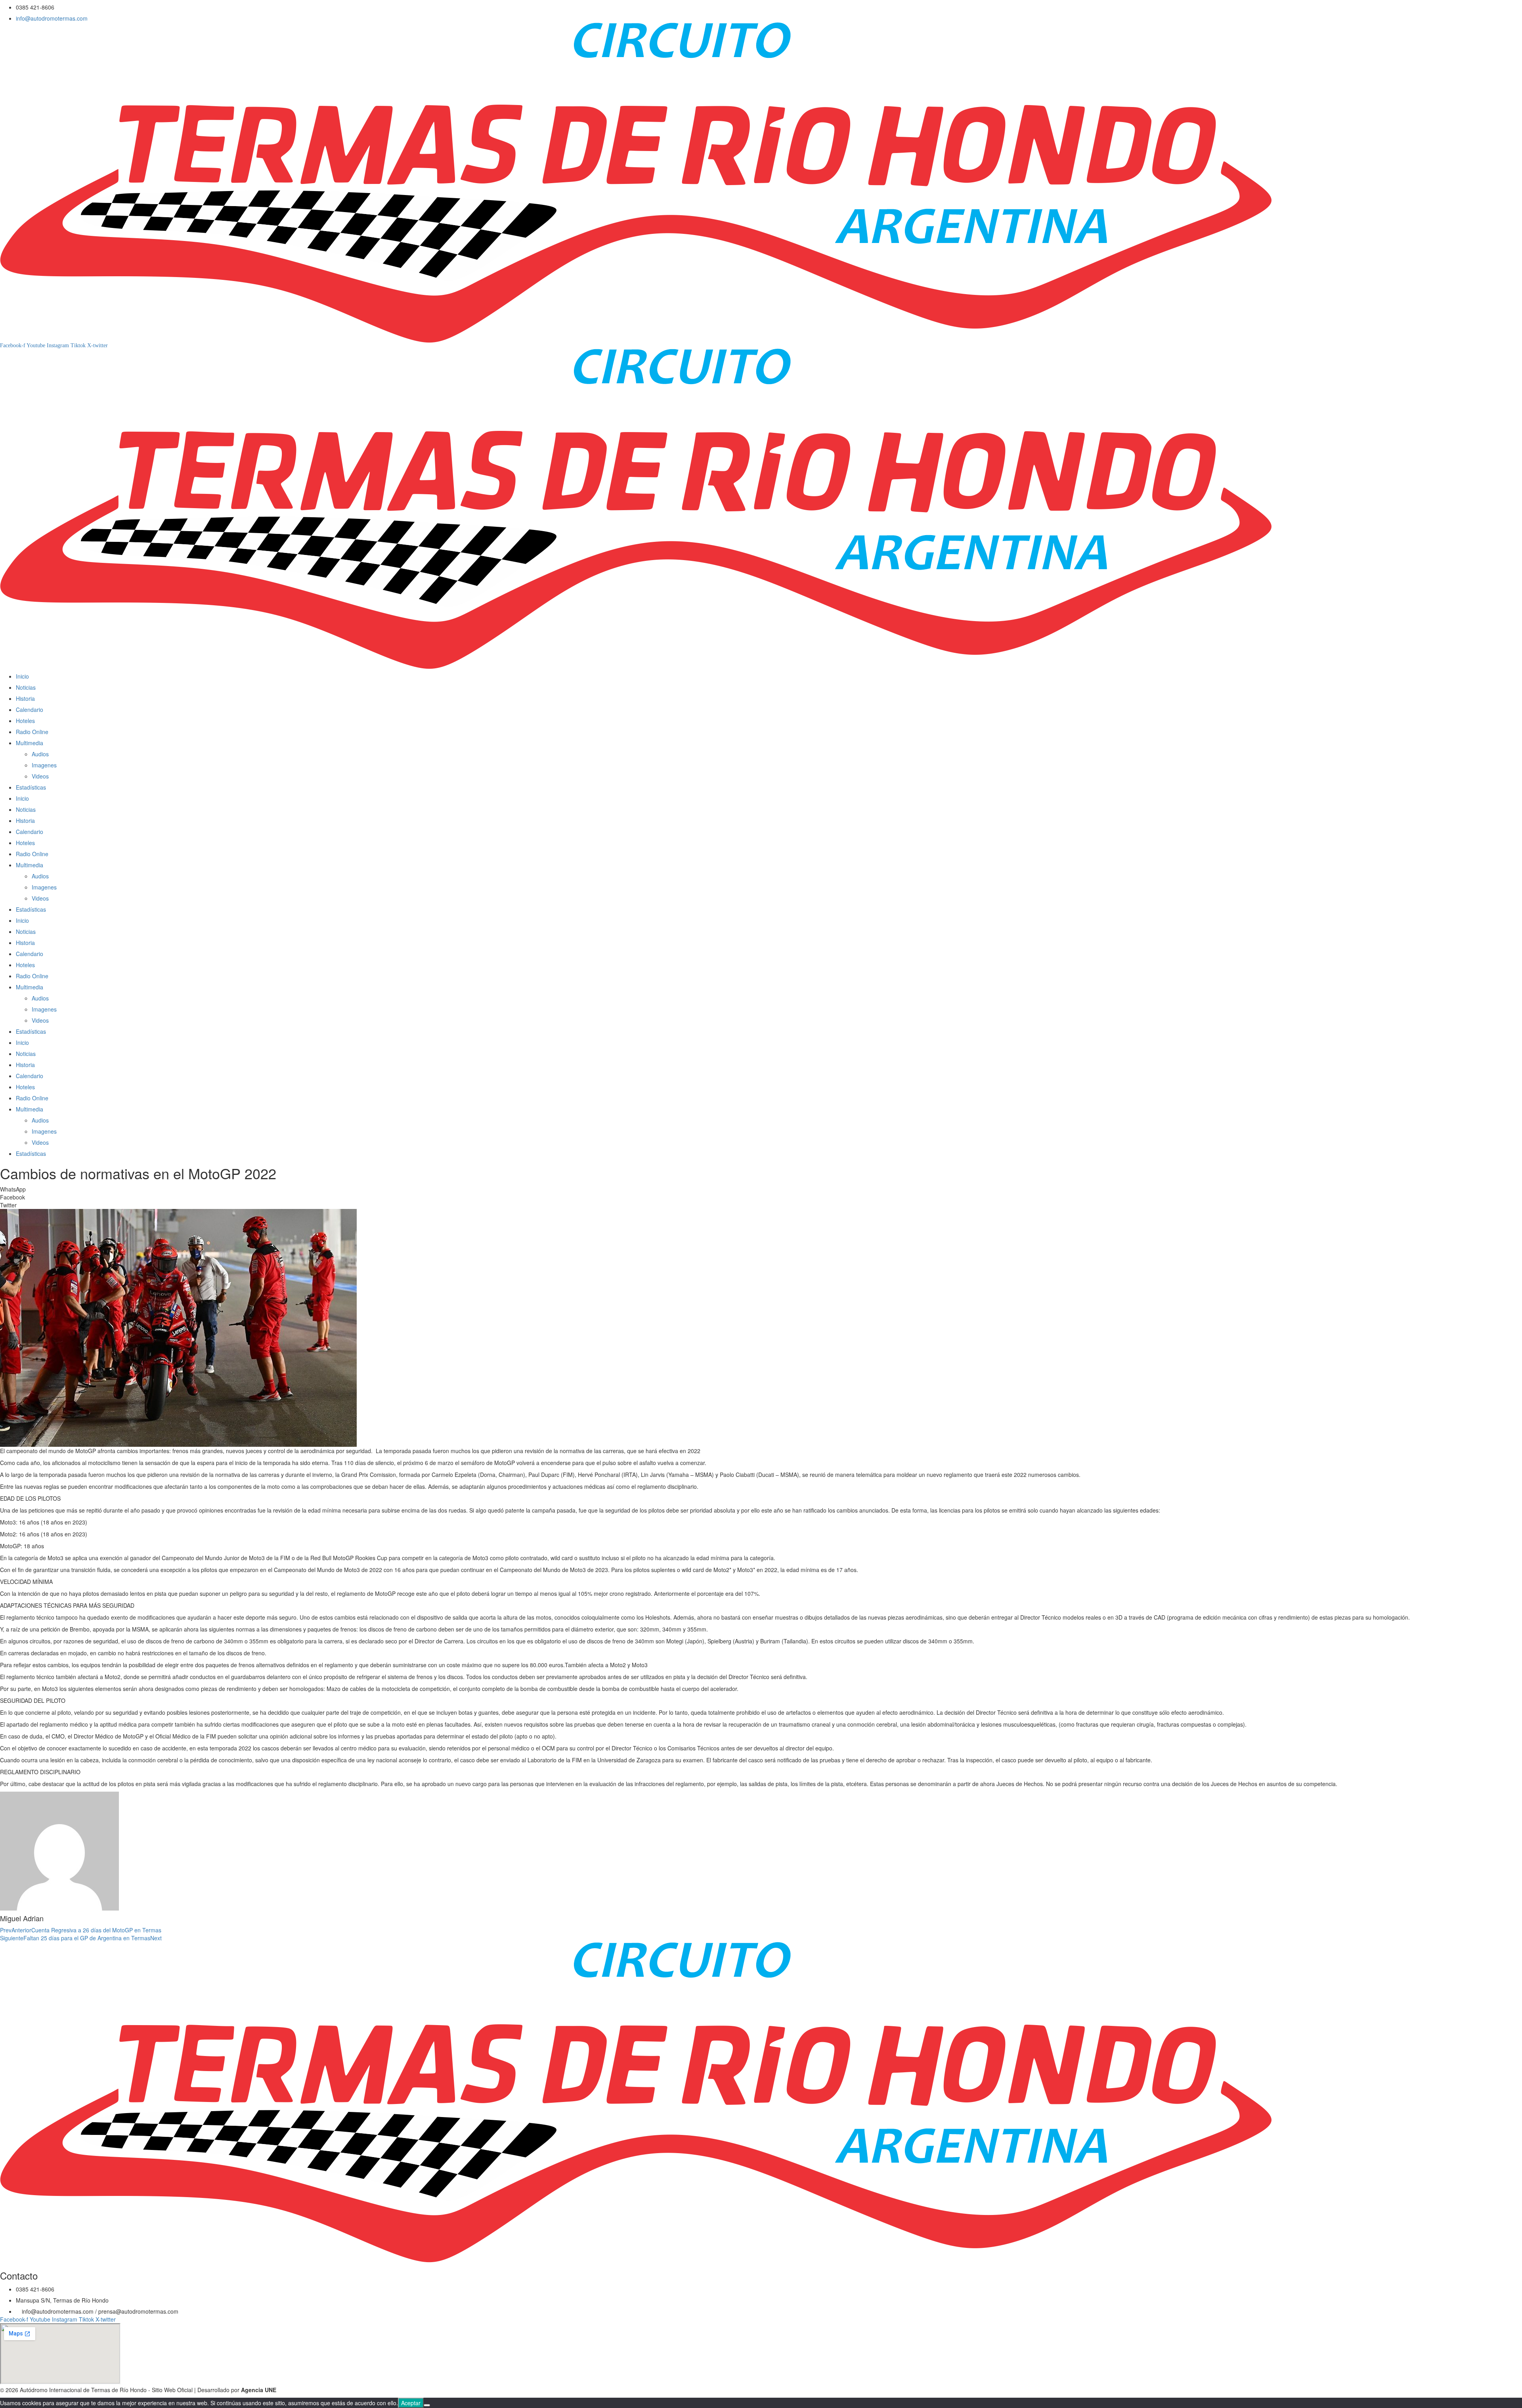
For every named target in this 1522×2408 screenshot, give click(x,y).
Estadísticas (31, 787)
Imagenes (44, 765)
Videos (40, 776)
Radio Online (32, 732)
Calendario (30, 710)
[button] (761, 1189)
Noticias (26, 687)
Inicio (22, 676)
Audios (40, 754)
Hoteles (25, 721)
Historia (25, 698)
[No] (427, 2405)
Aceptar (411, 2403)
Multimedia (30, 743)
